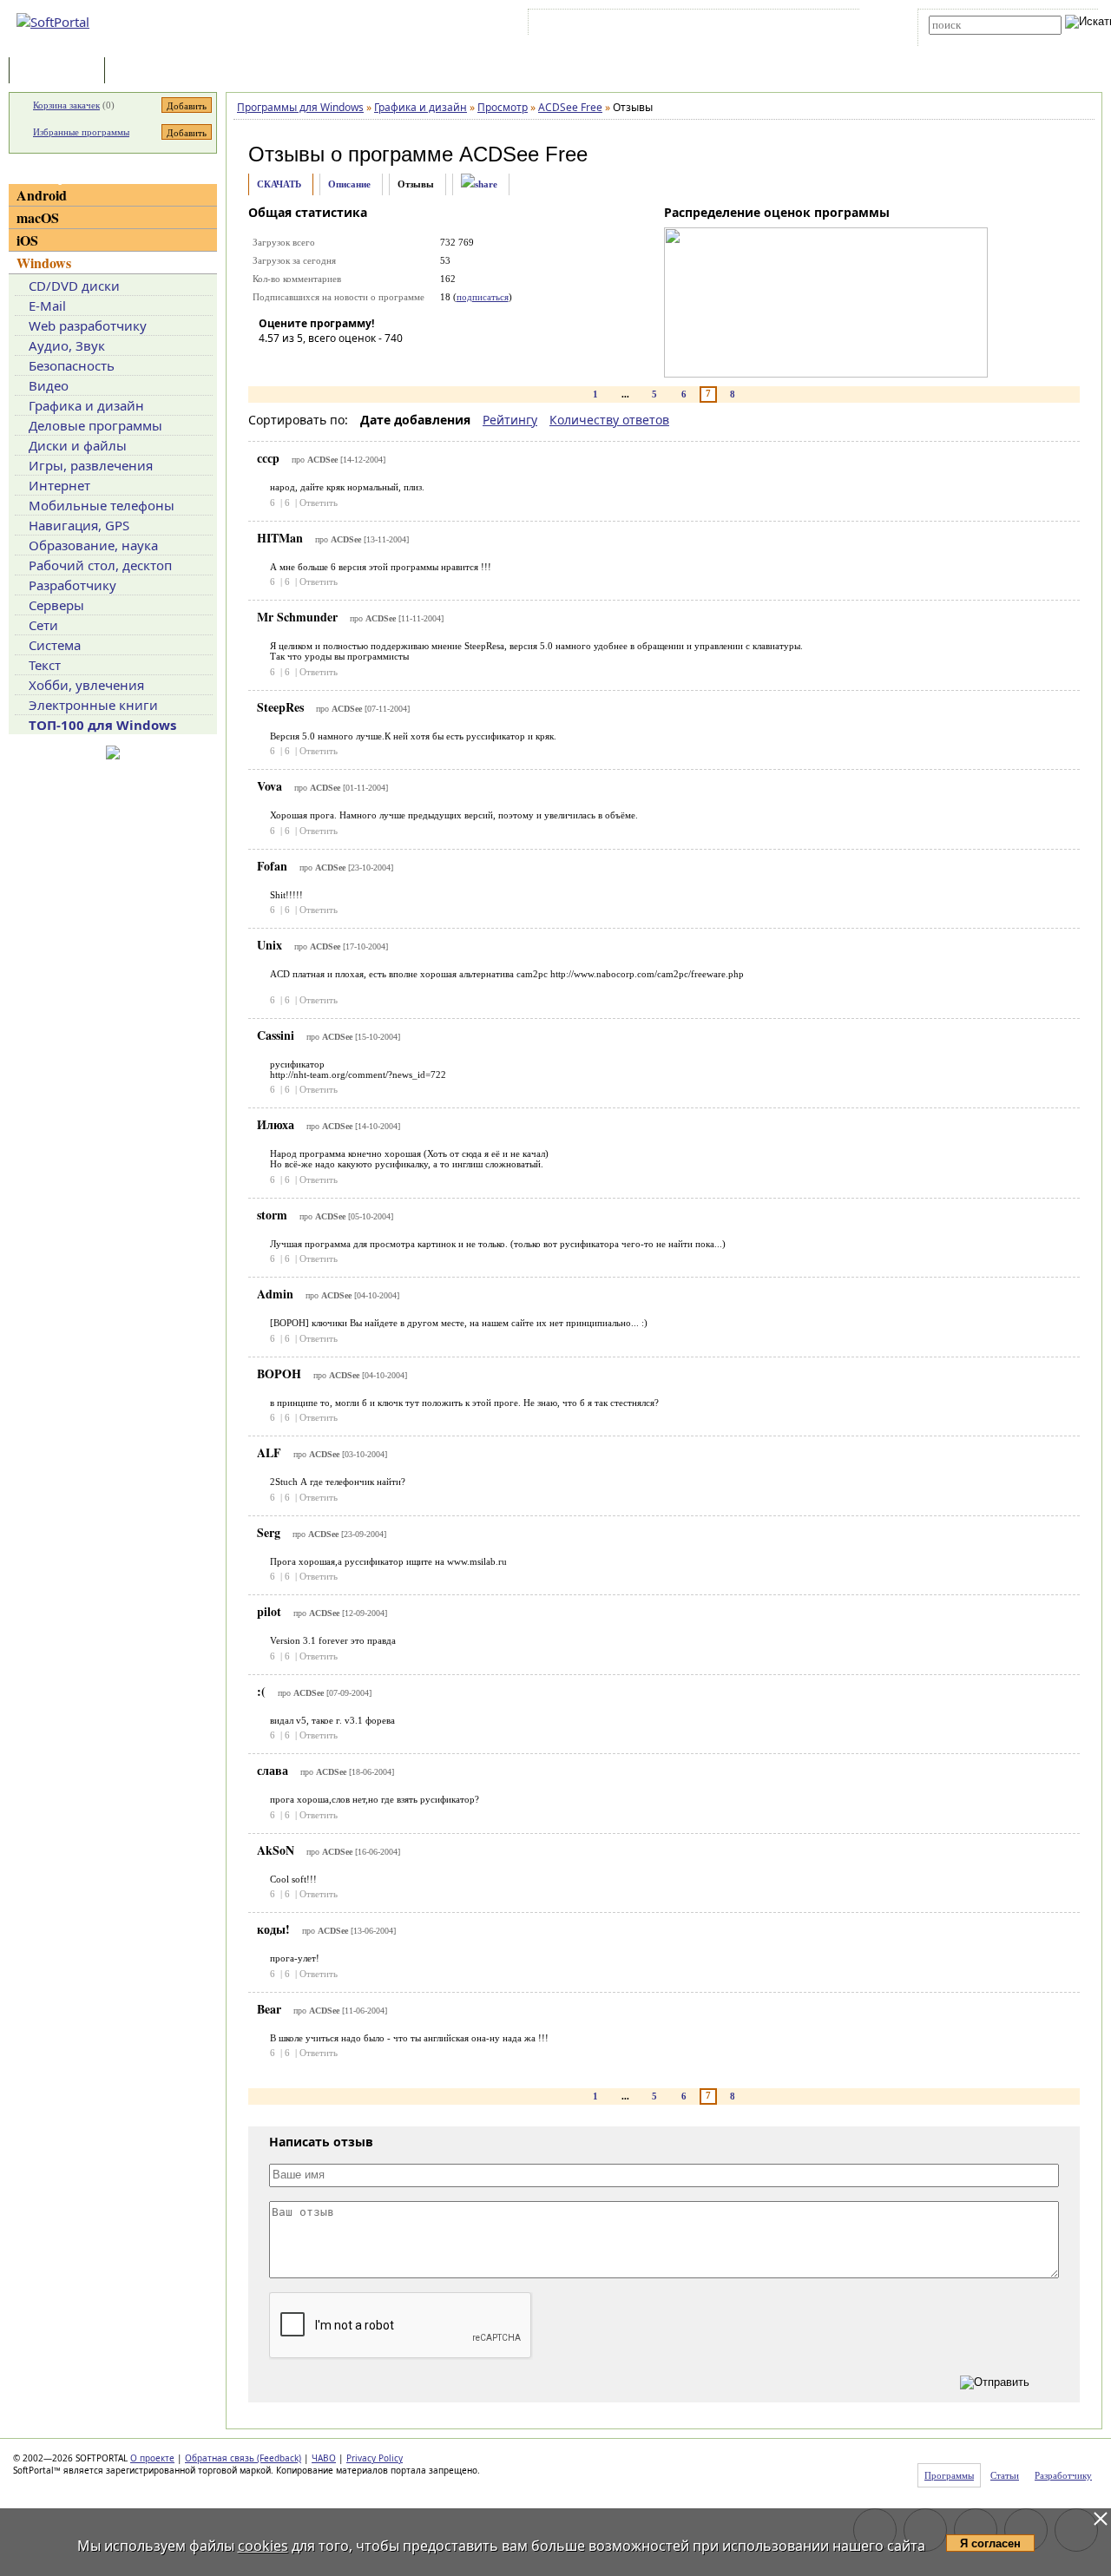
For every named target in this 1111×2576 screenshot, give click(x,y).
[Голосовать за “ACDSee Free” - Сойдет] (324, 363)
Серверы (56, 605)
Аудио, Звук (67, 345)
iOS (27, 240)
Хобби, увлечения (86, 685)
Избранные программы (81, 132)
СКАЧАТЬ (279, 184)
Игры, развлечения (91, 465)
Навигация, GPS (79, 525)
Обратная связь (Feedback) (243, 2458)
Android (42, 195)
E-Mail (47, 306)
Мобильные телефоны (102, 505)
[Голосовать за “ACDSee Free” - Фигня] (272, 363)
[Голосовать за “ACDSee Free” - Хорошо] (350, 363)
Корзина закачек (66, 105)
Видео (49, 385)
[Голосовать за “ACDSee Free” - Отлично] (376, 363)
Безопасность (72, 365)
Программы (61, 72)
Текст (45, 665)
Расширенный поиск (977, 40)
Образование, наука (93, 545)
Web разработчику (88, 325)
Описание (349, 184)
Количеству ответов (609, 420)
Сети (43, 625)
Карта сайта (772, 25)
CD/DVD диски (74, 286)
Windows (44, 263)
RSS (825, 25)
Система (55, 645)
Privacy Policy (375, 2458)
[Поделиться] (479, 184)
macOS (38, 217)
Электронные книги (93, 705)
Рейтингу (510, 420)
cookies (263, 2546)
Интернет (59, 485)
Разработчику (72, 585)
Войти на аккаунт (585, 25)
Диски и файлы (78, 445)
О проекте (152, 2458)
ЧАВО (324, 2458)
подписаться (483, 297)
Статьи (147, 72)
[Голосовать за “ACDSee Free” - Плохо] (298, 363)
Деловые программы (95, 425)
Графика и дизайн (86, 405)
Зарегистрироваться (683, 25)
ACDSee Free (523, 154)
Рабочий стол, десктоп (100, 565)
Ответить (319, 503)
